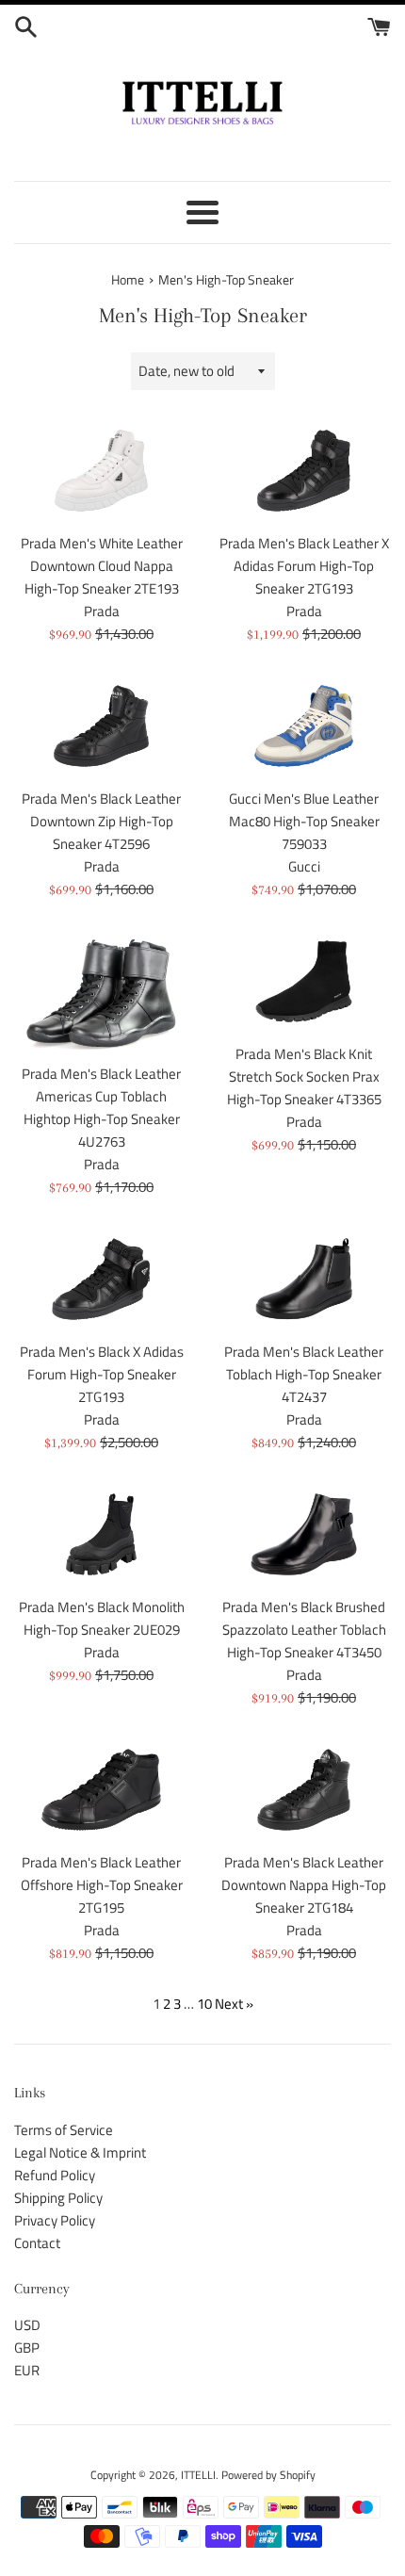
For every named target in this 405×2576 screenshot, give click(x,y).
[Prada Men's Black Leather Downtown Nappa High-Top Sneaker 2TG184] (304, 1790)
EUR (27, 2370)
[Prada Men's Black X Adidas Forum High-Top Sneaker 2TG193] (101, 1279)
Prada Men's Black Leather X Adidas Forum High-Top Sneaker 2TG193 (304, 566)
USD (27, 2325)
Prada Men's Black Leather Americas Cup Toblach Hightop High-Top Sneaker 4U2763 (101, 1108)
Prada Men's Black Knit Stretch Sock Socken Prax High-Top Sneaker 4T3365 (304, 1076)
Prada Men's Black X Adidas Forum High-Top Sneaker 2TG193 (102, 1374)
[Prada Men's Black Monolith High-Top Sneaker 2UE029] (101, 1534)
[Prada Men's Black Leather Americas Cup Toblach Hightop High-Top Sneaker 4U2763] (101, 991)
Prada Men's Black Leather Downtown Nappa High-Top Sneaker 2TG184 (304, 1885)
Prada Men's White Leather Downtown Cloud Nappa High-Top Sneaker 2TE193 (102, 566)
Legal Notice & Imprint (80, 2152)
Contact (37, 2243)
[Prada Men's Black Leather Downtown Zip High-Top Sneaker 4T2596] (101, 726)
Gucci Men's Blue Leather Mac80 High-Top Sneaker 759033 (304, 821)
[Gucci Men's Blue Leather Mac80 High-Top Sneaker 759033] (304, 726)
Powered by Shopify (268, 2475)
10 (204, 2004)
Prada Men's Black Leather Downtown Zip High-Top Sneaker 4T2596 (101, 821)
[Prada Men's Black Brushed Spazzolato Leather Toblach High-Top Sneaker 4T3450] (304, 1534)
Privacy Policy (55, 2220)
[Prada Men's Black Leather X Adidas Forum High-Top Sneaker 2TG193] (304, 471)
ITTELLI (198, 2475)
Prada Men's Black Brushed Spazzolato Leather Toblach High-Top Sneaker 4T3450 (304, 1630)
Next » (234, 2004)
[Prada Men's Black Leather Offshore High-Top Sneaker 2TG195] (101, 1790)
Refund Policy (55, 2175)
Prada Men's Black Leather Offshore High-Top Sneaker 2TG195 (102, 1885)
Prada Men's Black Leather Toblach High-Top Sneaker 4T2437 (304, 1374)
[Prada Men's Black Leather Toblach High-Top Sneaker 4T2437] (304, 1279)
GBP (27, 2348)
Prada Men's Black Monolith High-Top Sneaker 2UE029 (102, 1618)
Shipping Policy (58, 2198)
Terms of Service (64, 2130)
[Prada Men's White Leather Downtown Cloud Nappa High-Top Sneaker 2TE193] (101, 471)
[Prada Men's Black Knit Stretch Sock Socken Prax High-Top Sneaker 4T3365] (304, 981)
